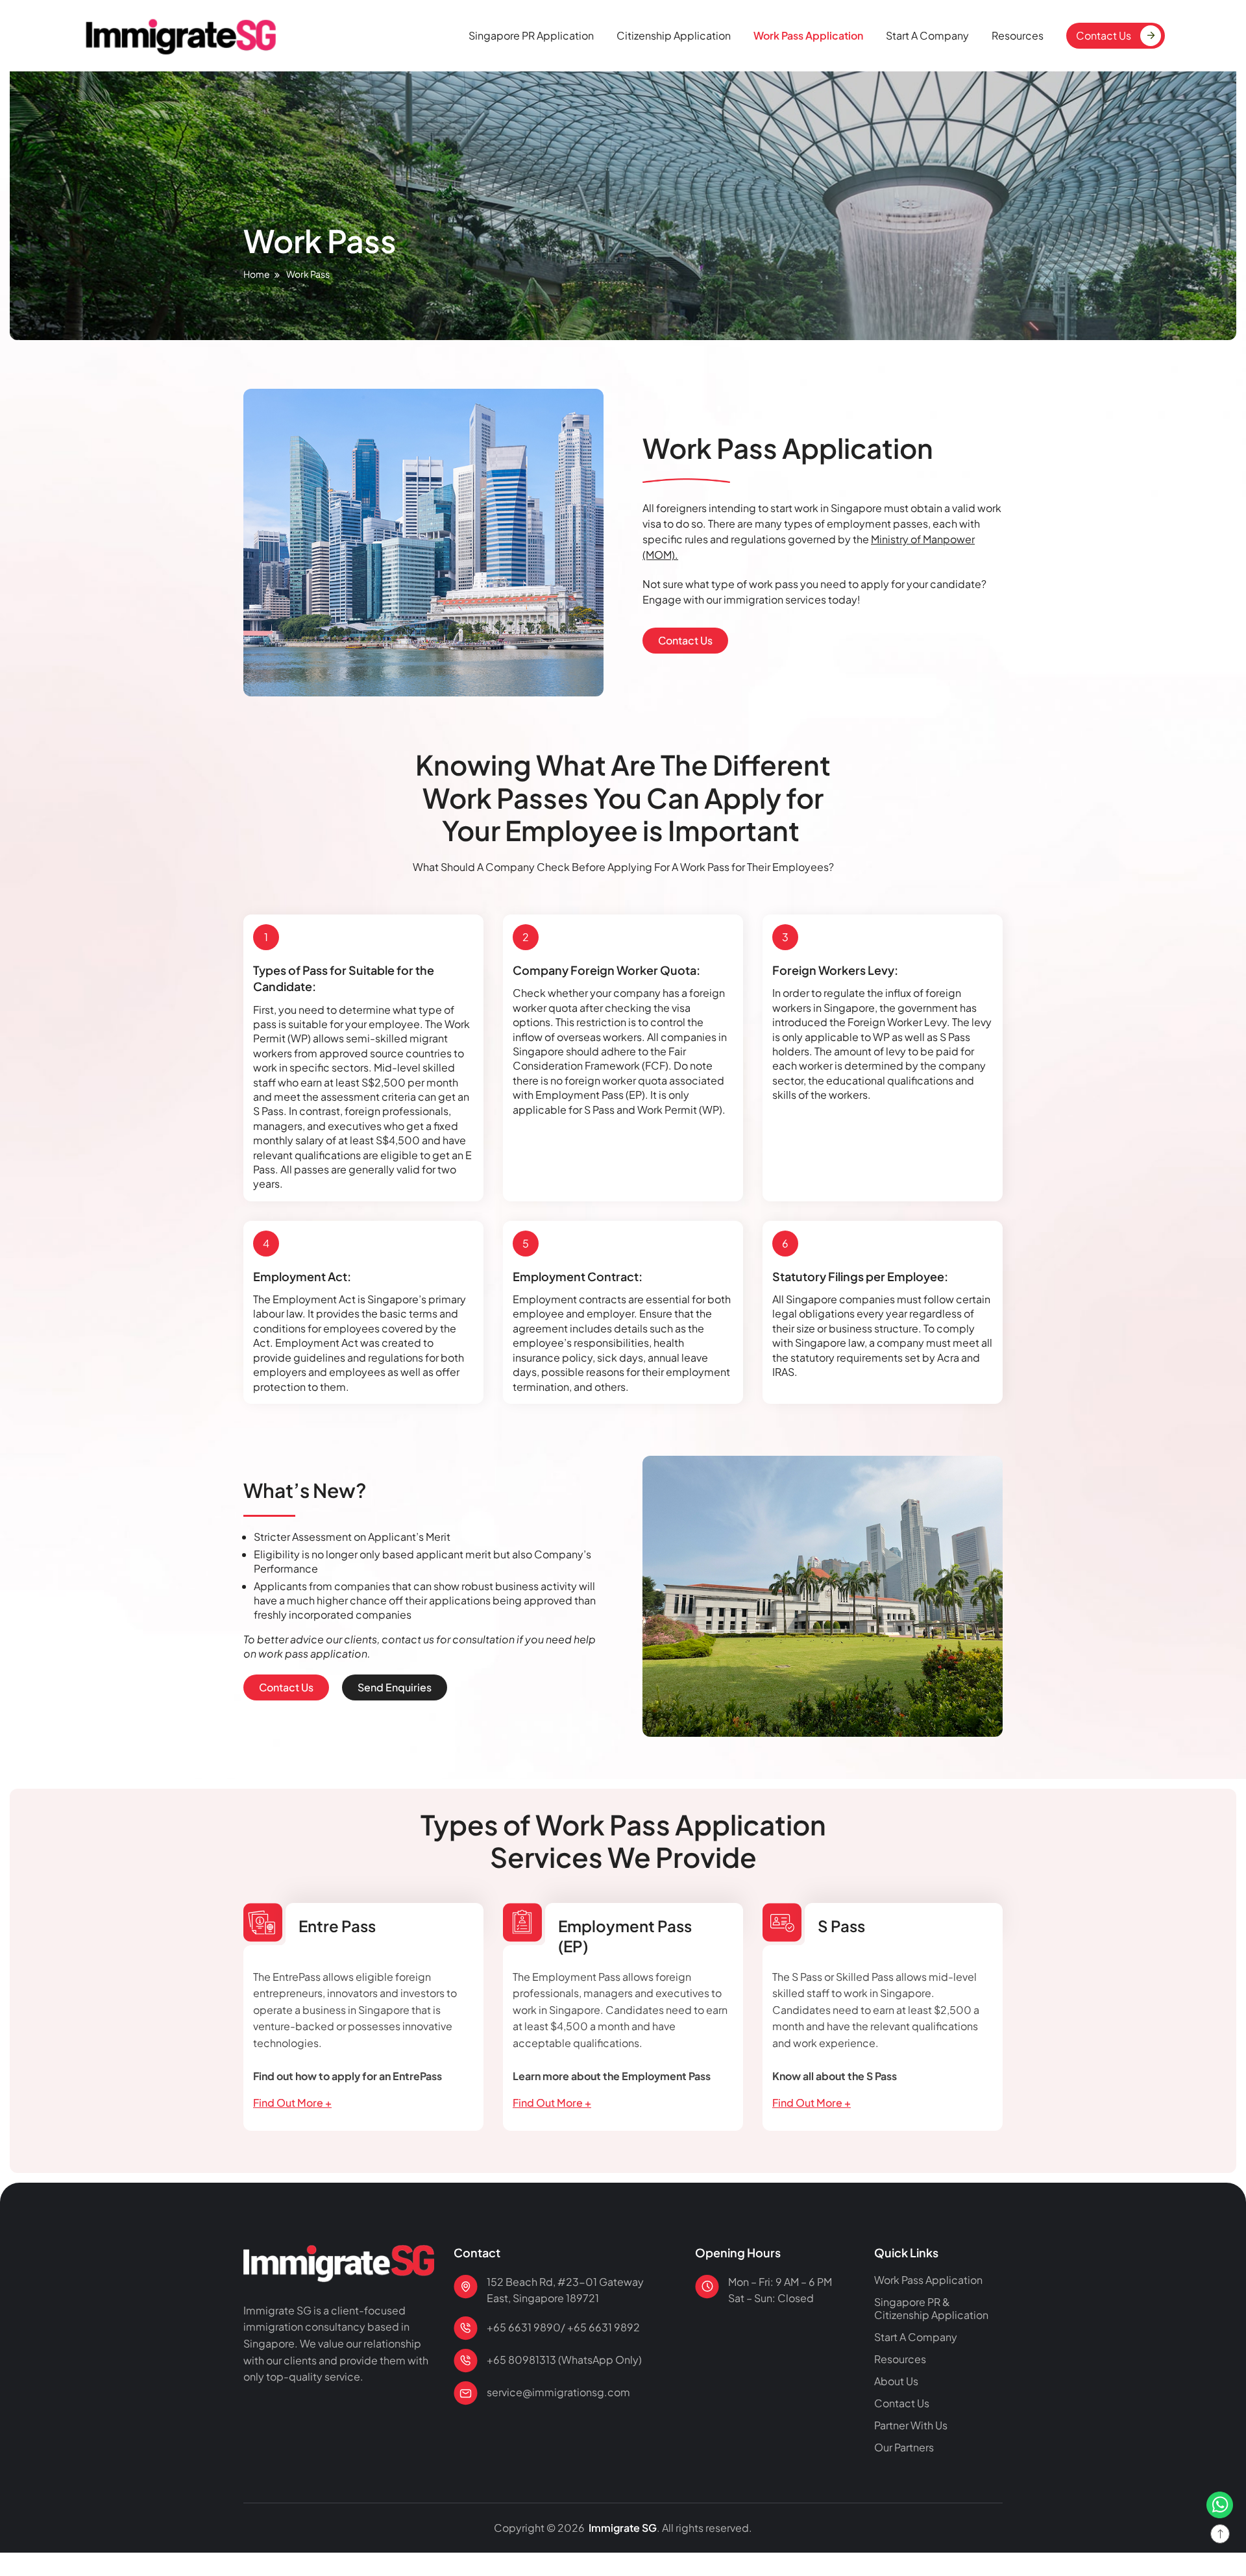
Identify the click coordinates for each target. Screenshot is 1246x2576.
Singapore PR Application (531, 35)
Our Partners (904, 2447)
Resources (1018, 35)
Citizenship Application (674, 35)
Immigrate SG (622, 2528)
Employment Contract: (578, 1276)
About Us (896, 2381)
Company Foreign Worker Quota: (606, 970)
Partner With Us (911, 2425)
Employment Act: (302, 1276)
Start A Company (927, 35)
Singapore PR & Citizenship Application (931, 2309)
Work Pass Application (808, 35)
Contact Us (1104, 35)
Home (257, 274)
